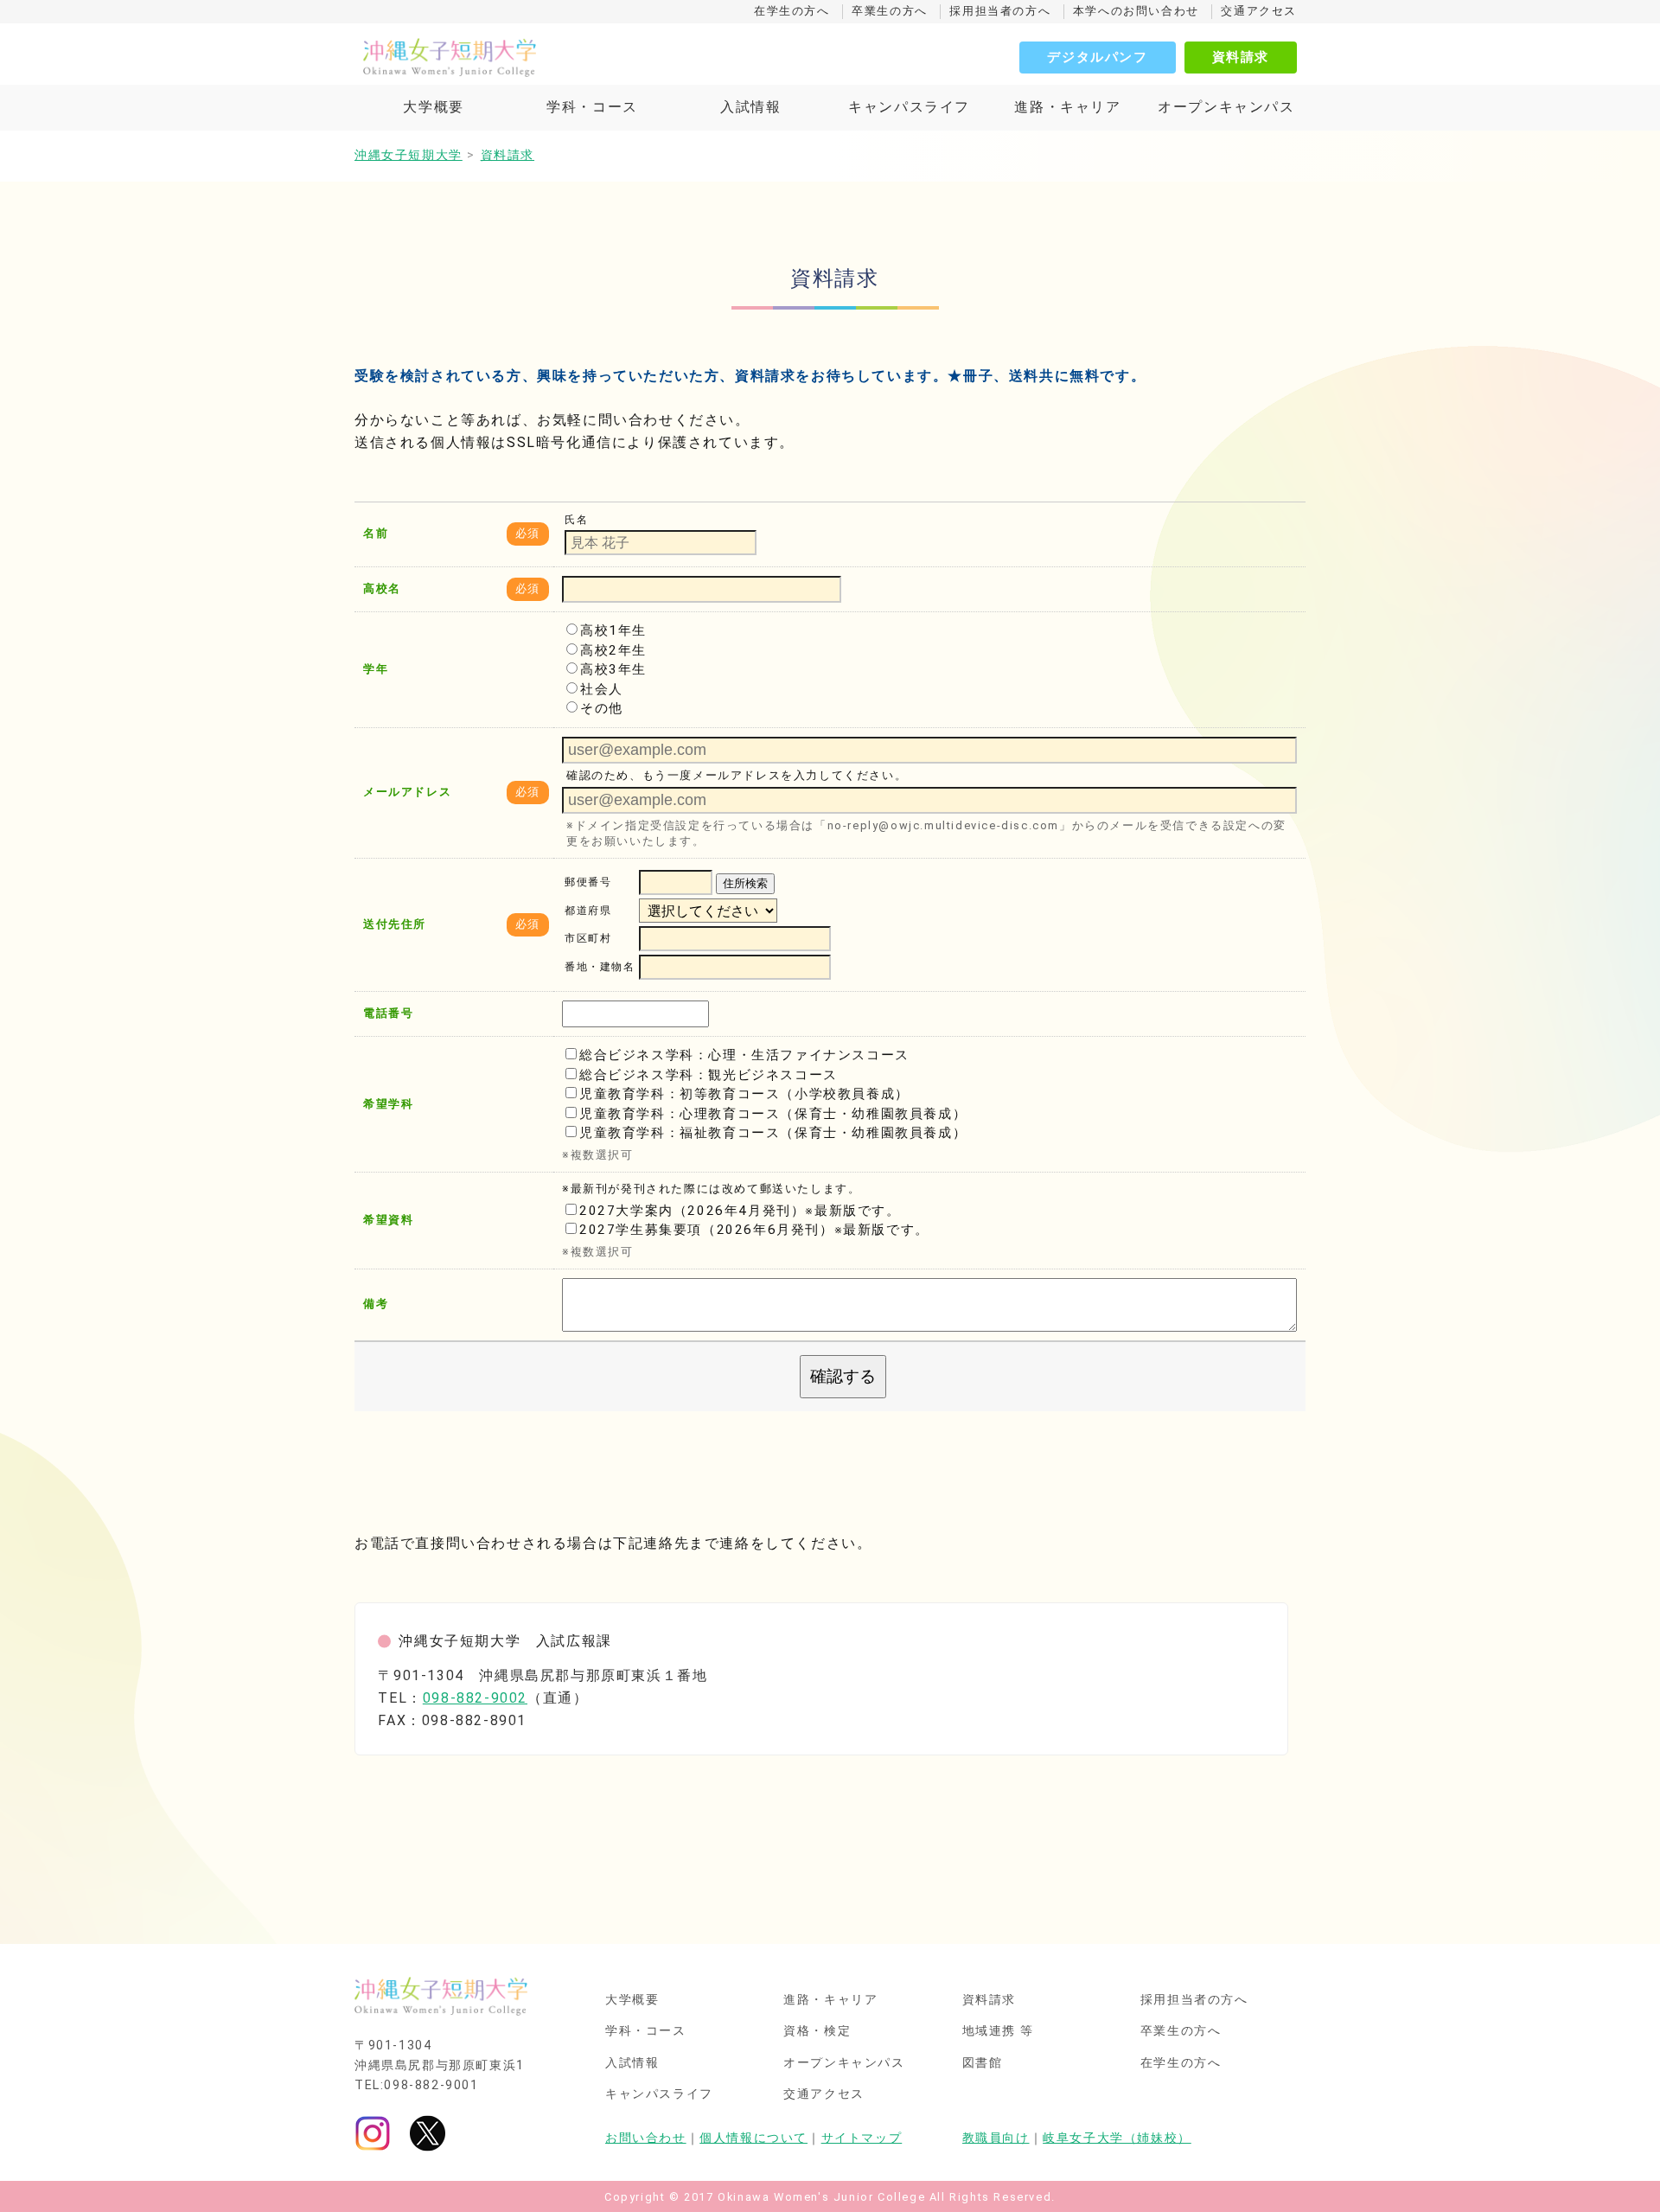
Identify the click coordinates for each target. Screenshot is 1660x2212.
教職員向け (996, 2138)
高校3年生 (613, 669)
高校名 (382, 588)
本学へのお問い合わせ (1136, 11)
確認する (843, 1376)
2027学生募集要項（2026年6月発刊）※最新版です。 (754, 1230)
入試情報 (750, 107)
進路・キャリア (1067, 107)
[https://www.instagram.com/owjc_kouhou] (373, 2133)
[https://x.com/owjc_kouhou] (428, 2133)
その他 (602, 708)
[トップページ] (527, 57)
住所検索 (745, 883)
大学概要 (433, 107)
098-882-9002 (475, 1698)
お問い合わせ (646, 2138)
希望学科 (388, 1104)
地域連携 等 (999, 2031)
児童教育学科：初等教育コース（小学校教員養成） (744, 1094)
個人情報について (753, 2138)
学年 (376, 669)
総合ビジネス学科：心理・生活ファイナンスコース (744, 1055)
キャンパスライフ (909, 107)
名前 (376, 533)
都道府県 (588, 911)
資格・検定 (817, 2031)
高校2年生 (613, 650)
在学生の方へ (792, 11)
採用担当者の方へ (1000, 11)
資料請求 (1241, 57)
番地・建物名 (600, 968)
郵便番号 (588, 883)
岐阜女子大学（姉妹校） (1117, 2138)
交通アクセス (1259, 11)
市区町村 (588, 939)
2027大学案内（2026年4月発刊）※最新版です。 (740, 1211)
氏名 (576, 520)
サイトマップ (862, 2138)
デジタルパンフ (1097, 57)
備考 (376, 1304)
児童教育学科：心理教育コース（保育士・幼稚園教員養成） (773, 1114)
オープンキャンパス (1226, 107)
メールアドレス (407, 792)
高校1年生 (613, 630)
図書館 (983, 2063)
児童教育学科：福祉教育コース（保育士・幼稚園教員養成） (773, 1133)
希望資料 (388, 1220)
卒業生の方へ (890, 11)
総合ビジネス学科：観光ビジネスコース (709, 1075)
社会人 (602, 689)
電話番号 (388, 1013)
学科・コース (592, 107)
